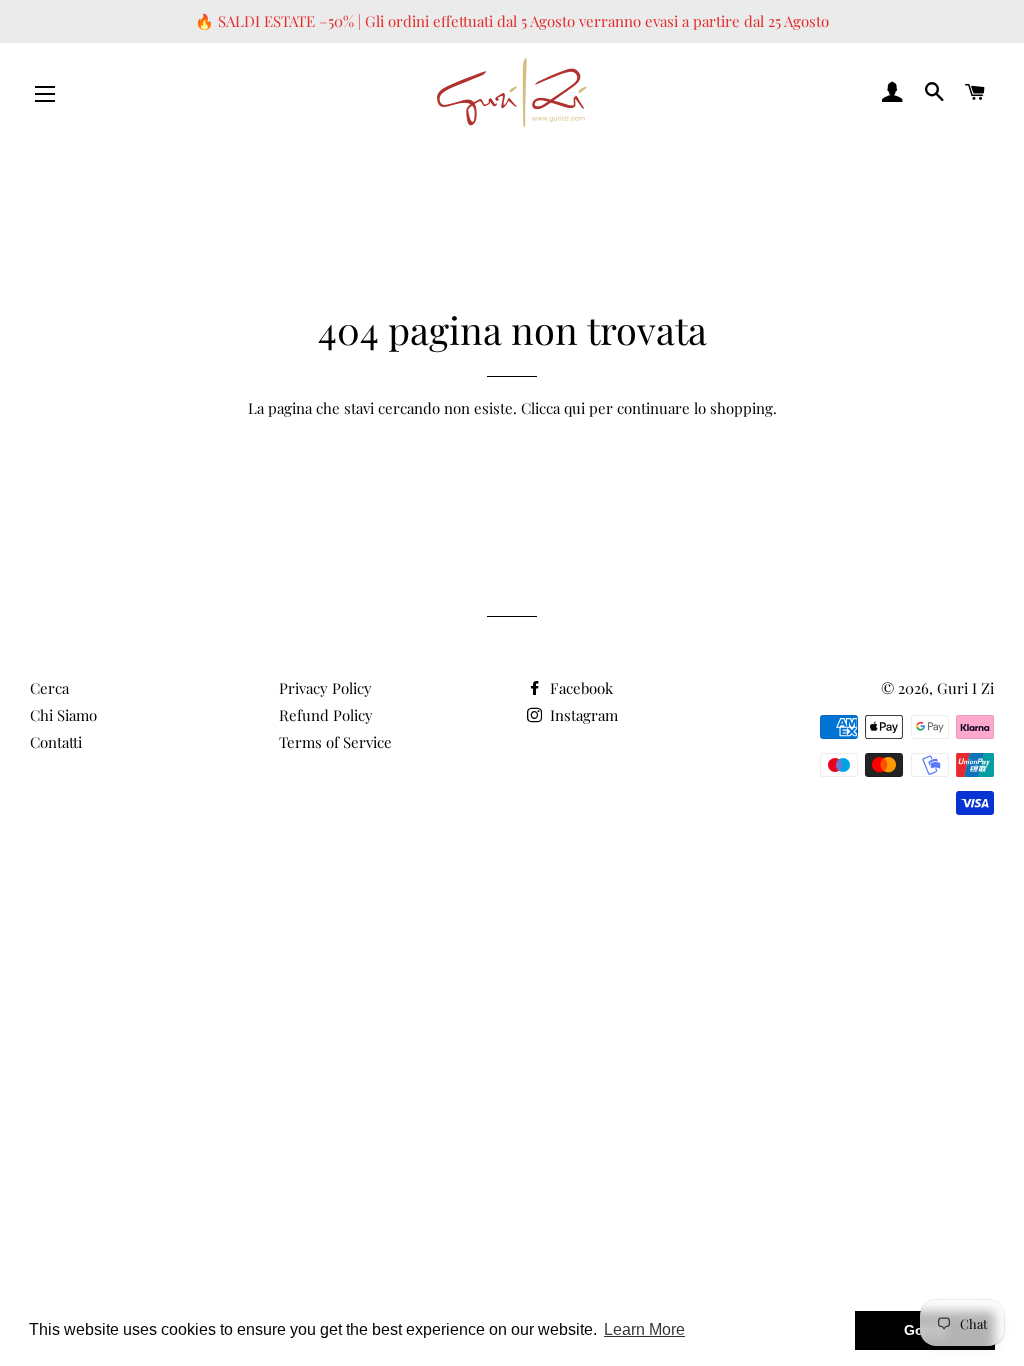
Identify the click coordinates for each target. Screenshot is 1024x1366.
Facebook (579, 688)
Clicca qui (553, 408)
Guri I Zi (965, 688)
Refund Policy (326, 715)
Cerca (49, 688)
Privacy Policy (325, 688)
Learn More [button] (644, 1329)
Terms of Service (335, 742)
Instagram (582, 715)
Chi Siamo (63, 715)
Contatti (56, 742)
